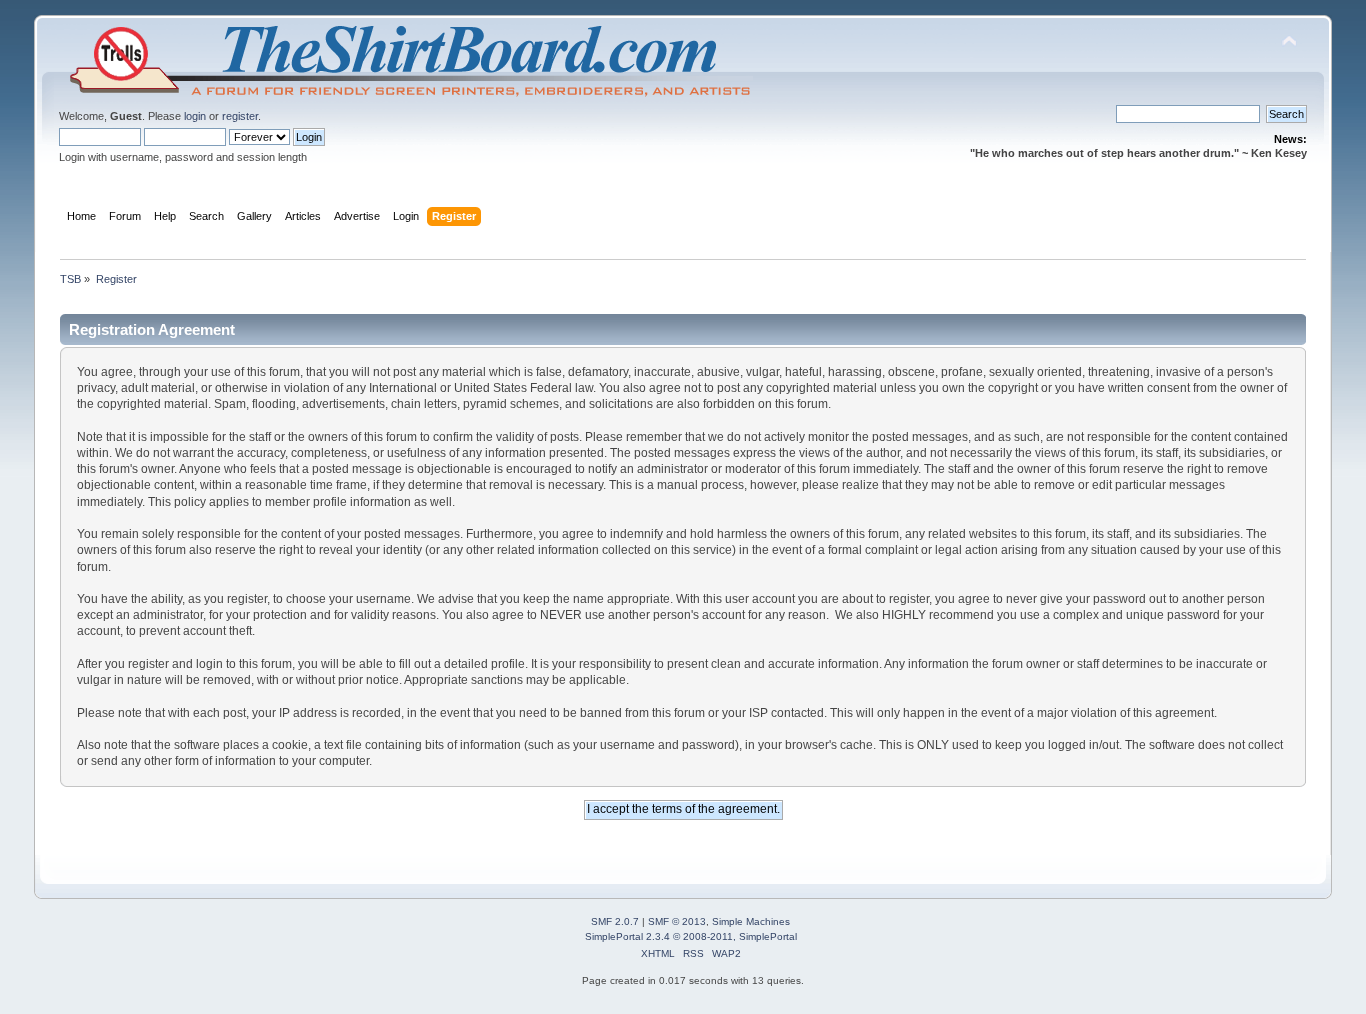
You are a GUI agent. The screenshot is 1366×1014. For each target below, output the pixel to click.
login (195, 116)
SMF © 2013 (677, 921)
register (240, 116)
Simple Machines (751, 921)
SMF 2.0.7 (615, 921)
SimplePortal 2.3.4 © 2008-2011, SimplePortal (691, 936)
